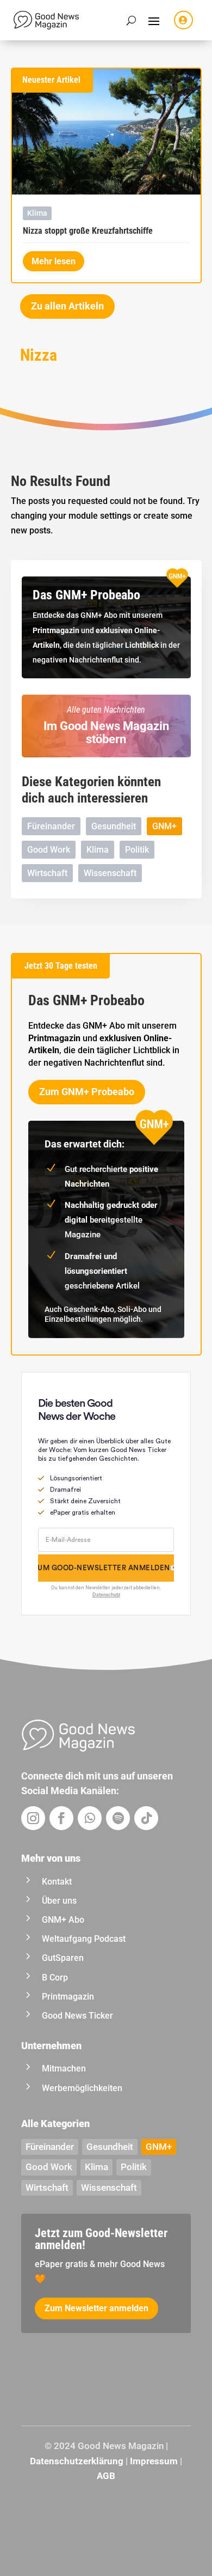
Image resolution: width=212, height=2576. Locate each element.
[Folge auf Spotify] (118, 1818)
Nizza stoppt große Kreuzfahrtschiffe (88, 231)
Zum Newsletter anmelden (96, 2308)
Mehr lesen (54, 261)
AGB (106, 2476)
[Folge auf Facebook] (61, 1818)
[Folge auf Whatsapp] (90, 1818)
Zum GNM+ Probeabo (87, 1092)
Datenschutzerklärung (77, 2461)
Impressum (154, 2461)
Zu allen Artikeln (67, 306)
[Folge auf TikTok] (146, 1818)
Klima (37, 213)
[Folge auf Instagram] (33, 1818)
